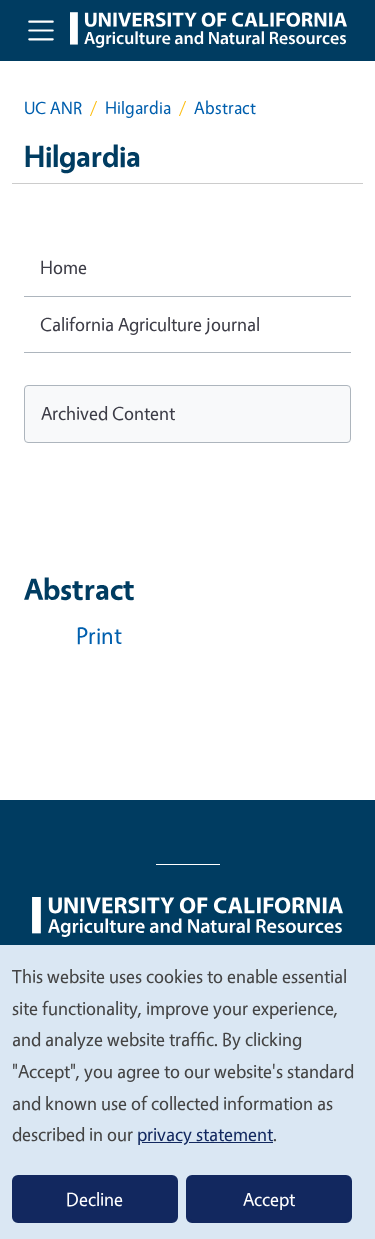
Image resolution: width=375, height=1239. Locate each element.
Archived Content (108, 413)
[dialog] (187, 1091)
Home (63, 267)
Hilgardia (138, 107)
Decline (94, 1199)
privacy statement (205, 1134)
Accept (269, 1199)
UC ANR (53, 107)
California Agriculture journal (150, 324)
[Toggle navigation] (41, 30)
